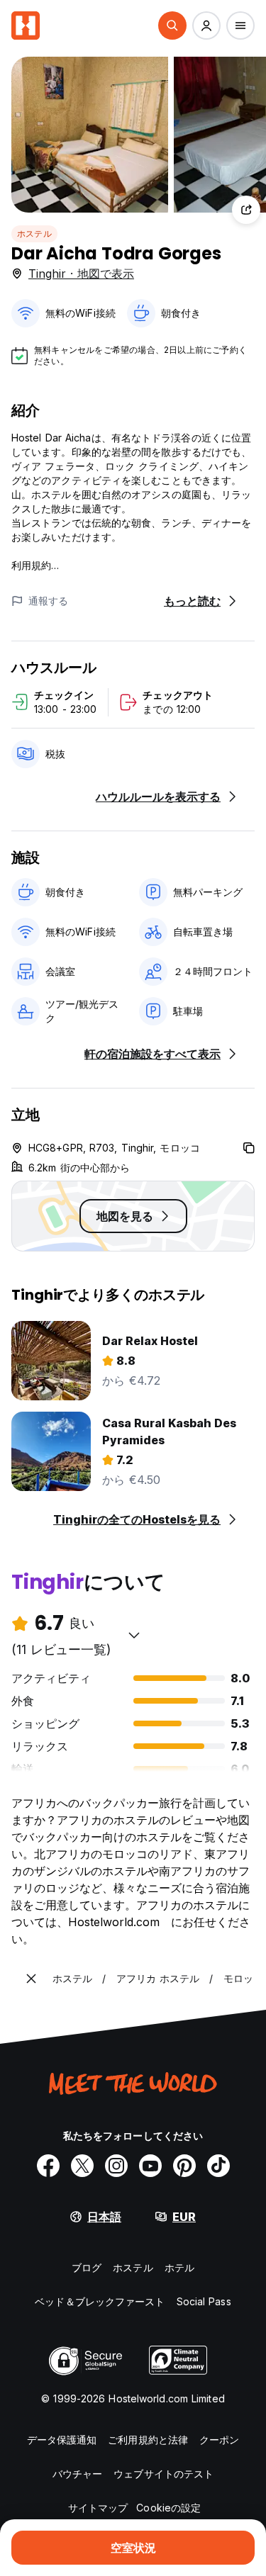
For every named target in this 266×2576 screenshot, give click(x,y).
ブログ (87, 2267)
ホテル (179, 2267)
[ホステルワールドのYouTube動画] (150, 2166)
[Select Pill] (172, 26)
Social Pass (204, 2301)
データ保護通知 (62, 2440)
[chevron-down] (134, 1635)
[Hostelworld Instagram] (116, 2166)
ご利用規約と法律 (148, 2440)
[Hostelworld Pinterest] (184, 2166)
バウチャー (78, 2474)
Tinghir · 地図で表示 (81, 274)
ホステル (34, 234)
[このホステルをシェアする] (246, 210)
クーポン (219, 2440)
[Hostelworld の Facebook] (48, 2166)
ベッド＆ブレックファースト (100, 2301)
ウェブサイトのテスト (164, 2474)
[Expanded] (31, 1979)
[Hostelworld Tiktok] (218, 2166)
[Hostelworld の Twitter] (82, 2166)
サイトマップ (98, 2508)
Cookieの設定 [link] (168, 2508)
